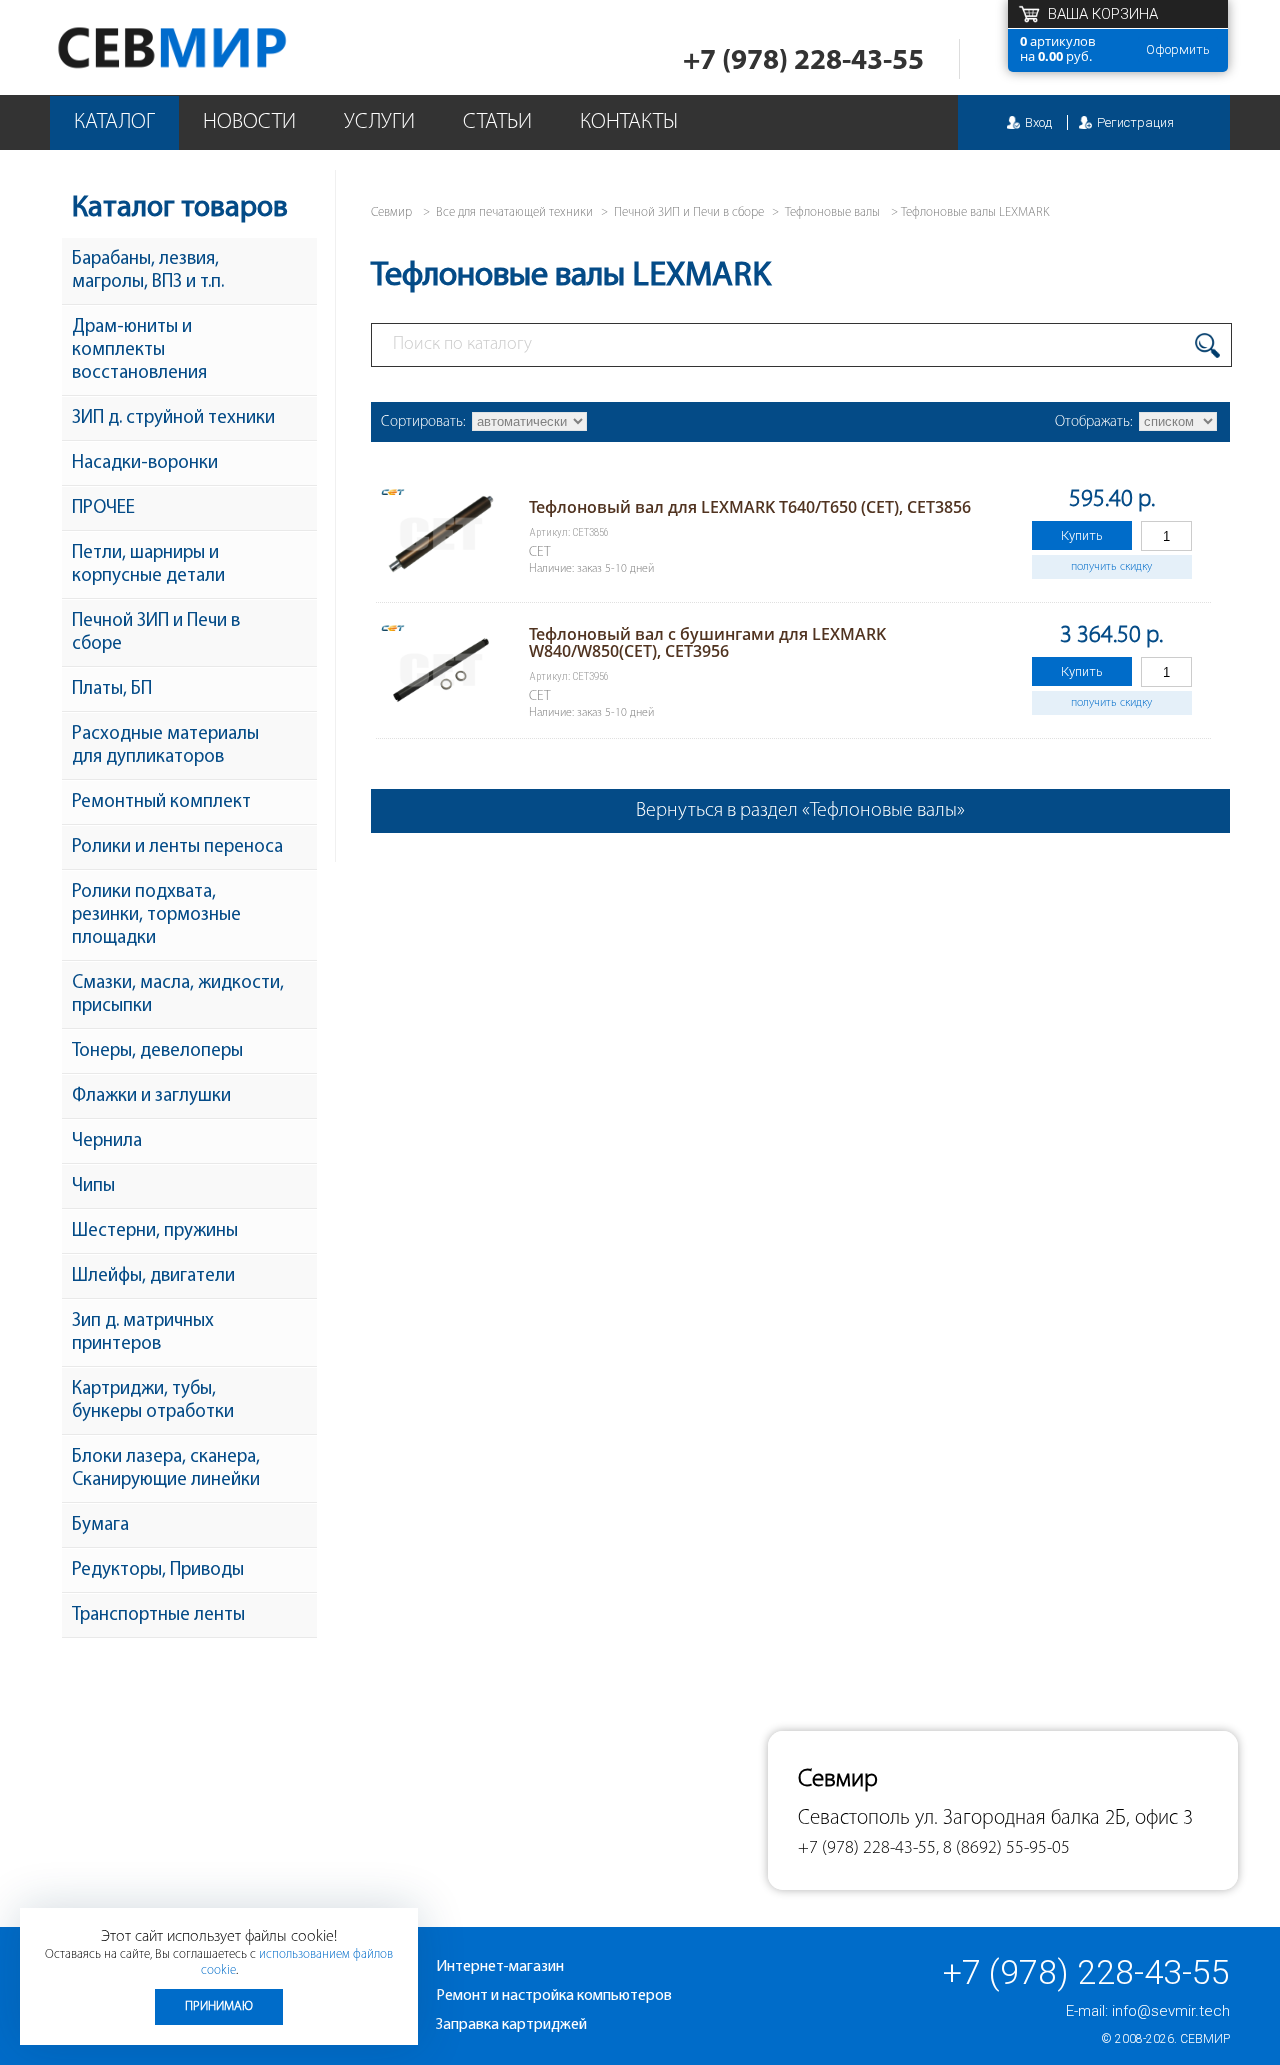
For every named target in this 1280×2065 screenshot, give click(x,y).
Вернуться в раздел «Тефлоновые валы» (800, 811)
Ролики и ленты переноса (177, 847)
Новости (249, 122)
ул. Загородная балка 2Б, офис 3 (1054, 1818)
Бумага (100, 1525)
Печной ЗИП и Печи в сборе (156, 633)
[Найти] (1207, 345)
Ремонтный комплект (161, 802)
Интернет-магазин (500, 1967)
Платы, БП (112, 689)
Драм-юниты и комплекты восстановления (139, 350)
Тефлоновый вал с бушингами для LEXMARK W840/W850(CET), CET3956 (707, 642)
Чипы (93, 1186)
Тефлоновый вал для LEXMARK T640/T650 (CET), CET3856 (750, 507)
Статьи (497, 122)
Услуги (379, 122)
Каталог (114, 122)
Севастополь (854, 1818)
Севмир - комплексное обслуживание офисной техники (212, 47)
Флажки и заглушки (151, 1096)
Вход (1038, 122)
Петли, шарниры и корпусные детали (148, 565)
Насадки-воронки (145, 463)
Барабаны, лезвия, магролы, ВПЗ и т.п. (148, 271)
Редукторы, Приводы (158, 1570)
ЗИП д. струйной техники (173, 418)
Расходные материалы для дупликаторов (165, 746)
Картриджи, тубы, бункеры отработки (153, 1401)
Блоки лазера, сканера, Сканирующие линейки (166, 1469)
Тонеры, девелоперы (157, 1051)
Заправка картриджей (511, 2025)
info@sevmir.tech (1171, 2011)
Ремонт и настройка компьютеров (554, 1996)
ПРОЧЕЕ (103, 508)
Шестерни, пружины (155, 1231)
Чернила (107, 1141)
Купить (1082, 535)
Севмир (1205, 2039)
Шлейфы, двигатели (153, 1276)
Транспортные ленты (158, 1615)
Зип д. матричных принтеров (143, 1333)
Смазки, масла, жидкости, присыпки (178, 995)
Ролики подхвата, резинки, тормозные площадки (156, 915)
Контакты (629, 122)
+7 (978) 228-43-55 (803, 61)
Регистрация (1135, 122)
